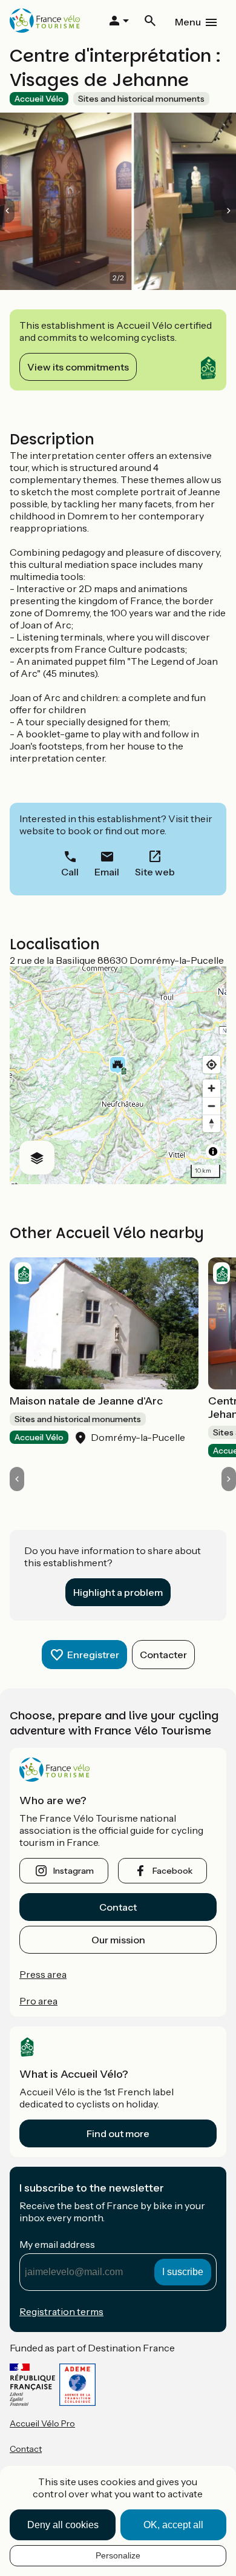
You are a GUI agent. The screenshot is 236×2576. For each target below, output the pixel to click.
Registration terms (61, 2311)
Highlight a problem (118, 1592)
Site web (155, 872)
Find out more (118, 2133)
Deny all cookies (63, 2525)
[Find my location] (211, 1065)
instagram (74, 1871)
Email (107, 872)
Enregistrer (93, 1655)
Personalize (118, 2555)
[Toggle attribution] (213, 1151)
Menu (188, 22)
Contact (118, 1907)
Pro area (38, 2001)
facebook (172, 1871)
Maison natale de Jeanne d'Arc (86, 1401)
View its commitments (78, 367)
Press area (43, 1974)
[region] (118, 1075)
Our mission (118, 1940)
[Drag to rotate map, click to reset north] (211, 1123)
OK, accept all (173, 2525)
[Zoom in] (211, 1088)
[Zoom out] (211, 1106)
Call (70, 872)
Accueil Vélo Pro (42, 2423)
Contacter (163, 1655)
